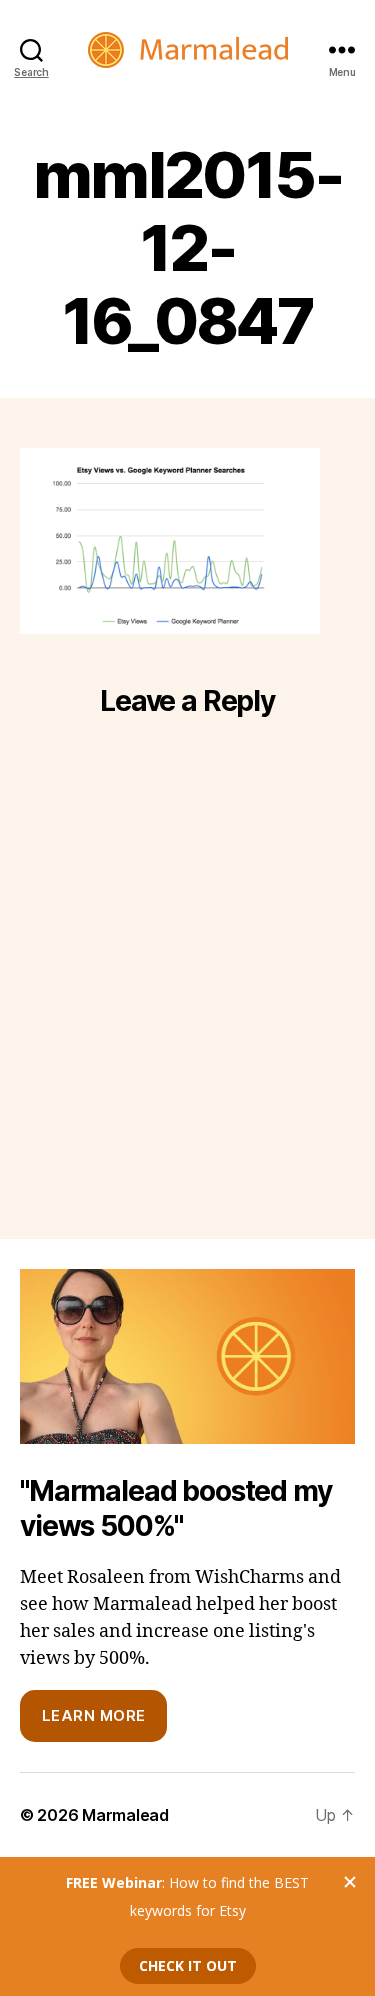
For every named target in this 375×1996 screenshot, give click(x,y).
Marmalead (125, 1815)
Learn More (94, 1715)
